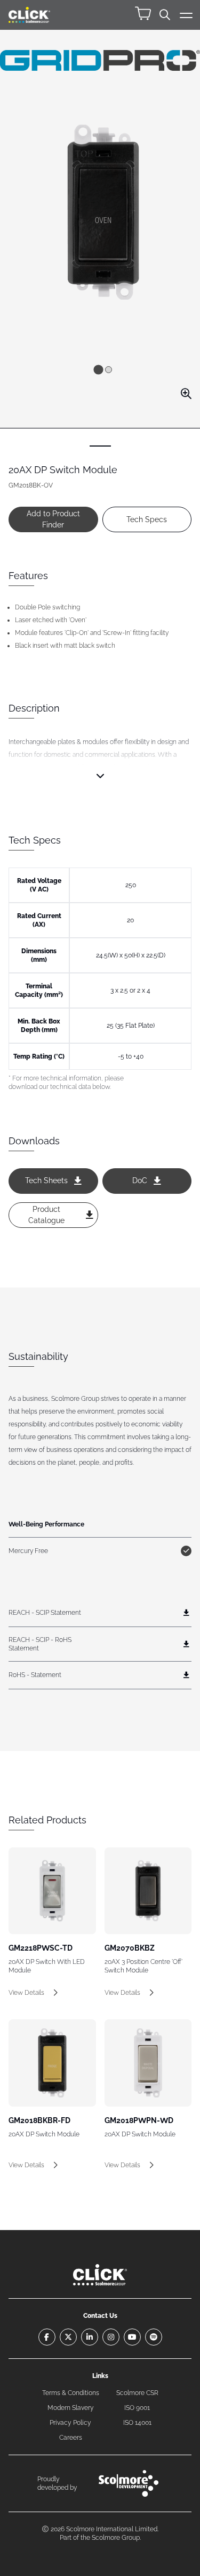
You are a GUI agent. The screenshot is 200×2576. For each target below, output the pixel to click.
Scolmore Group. (116, 2538)
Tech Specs (147, 519)
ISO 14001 (137, 2423)
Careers (71, 2438)
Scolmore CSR (137, 2393)
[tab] (98, 370)
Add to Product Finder (53, 519)
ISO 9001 (137, 2408)
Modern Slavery (71, 2408)
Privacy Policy (70, 2423)
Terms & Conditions (71, 2393)
